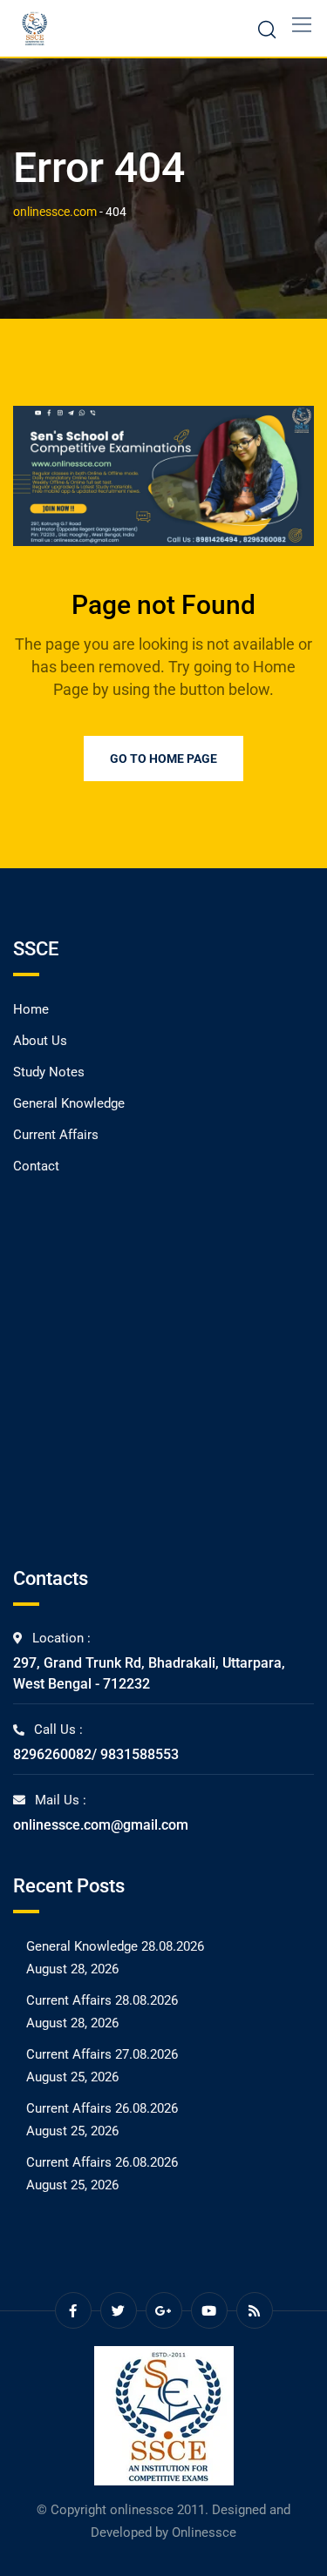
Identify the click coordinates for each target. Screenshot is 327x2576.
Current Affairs (56, 1135)
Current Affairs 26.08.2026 (102, 2108)
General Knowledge (69, 1103)
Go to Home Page (163, 759)
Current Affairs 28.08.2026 (102, 2000)
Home (31, 1009)
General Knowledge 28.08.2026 (115, 1946)
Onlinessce (204, 2532)
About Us (40, 1041)
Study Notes (49, 1072)
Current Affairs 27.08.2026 (102, 2054)
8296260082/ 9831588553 (96, 1754)
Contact (36, 1166)
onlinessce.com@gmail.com (101, 1825)
